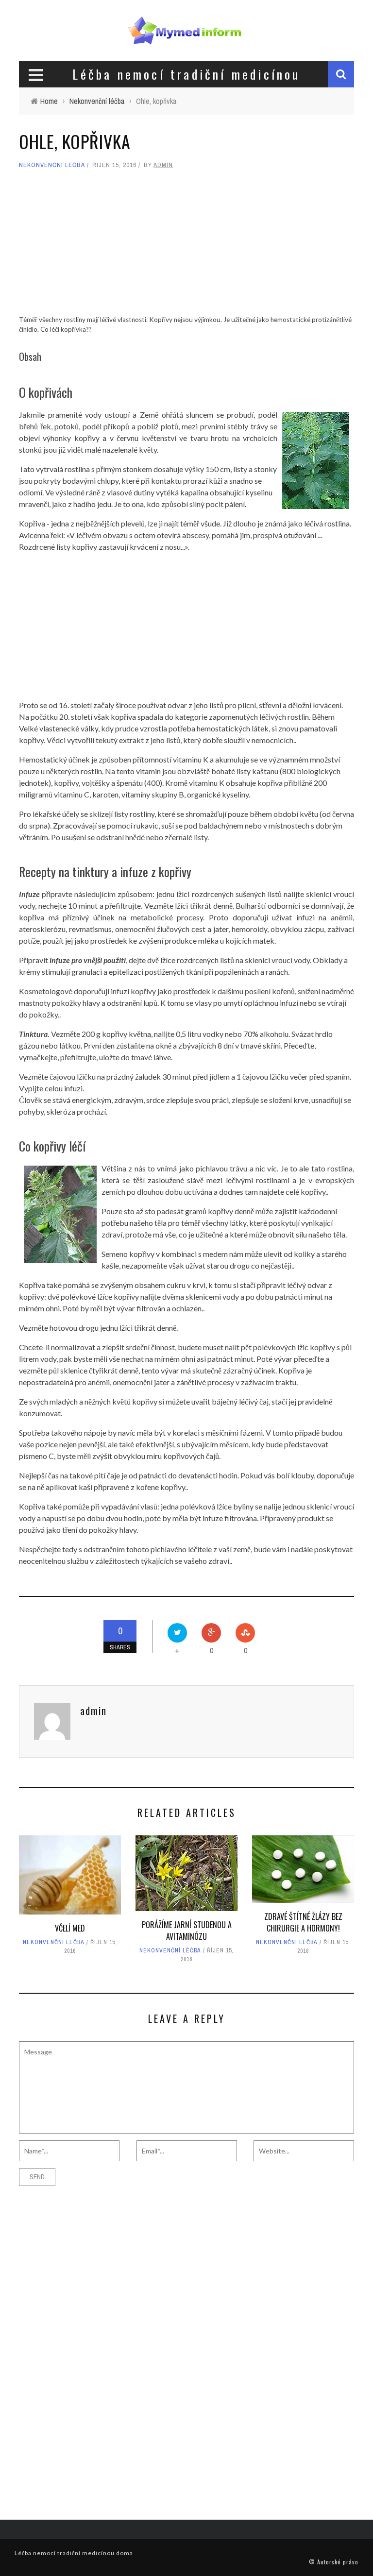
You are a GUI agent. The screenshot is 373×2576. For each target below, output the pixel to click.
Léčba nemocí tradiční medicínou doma (74, 2553)
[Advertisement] (186, 247)
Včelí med (70, 1928)
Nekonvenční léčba (52, 165)
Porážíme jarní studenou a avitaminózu (187, 1931)
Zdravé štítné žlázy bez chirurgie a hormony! (303, 1922)
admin (163, 165)
